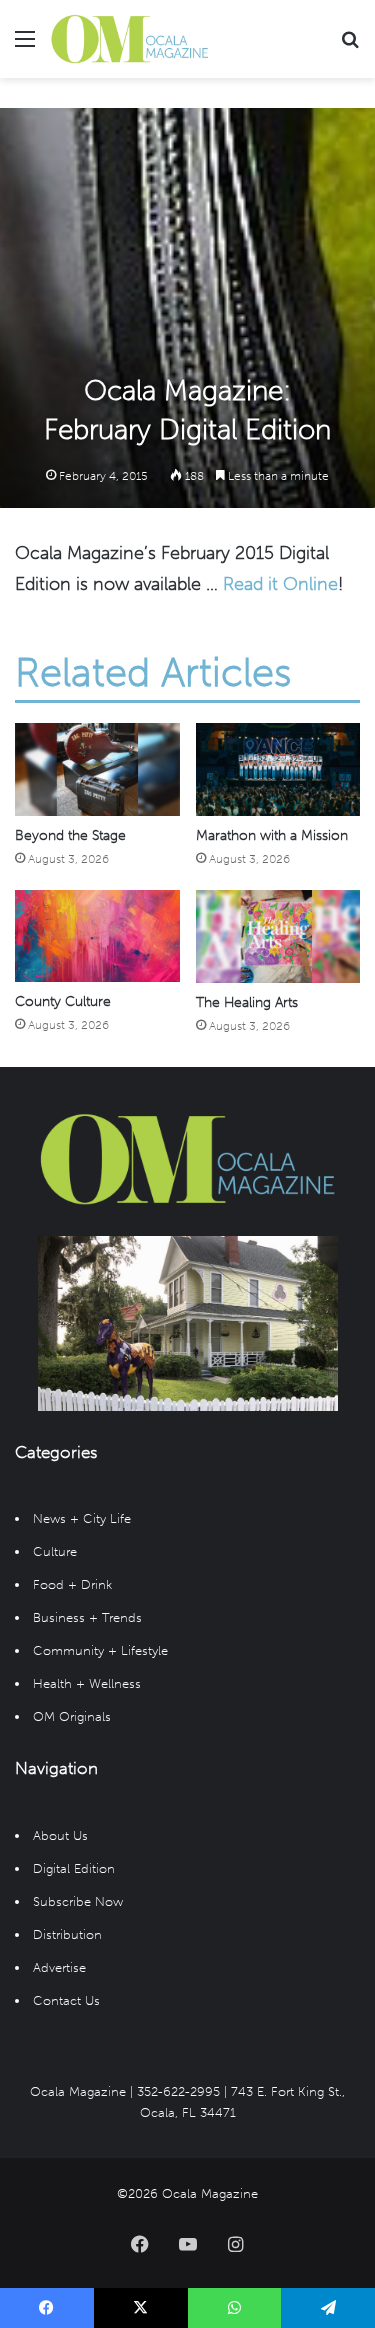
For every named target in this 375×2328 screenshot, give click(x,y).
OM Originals (72, 1716)
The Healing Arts (247, 1002)
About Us (60, 1835)
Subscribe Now (78, 1901)
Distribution (67, 1934)
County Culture (63, 1001)
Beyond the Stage (70, 835)
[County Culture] (97, 936)
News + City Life (82, 1518)
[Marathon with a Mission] (278, 769)
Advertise (59, 1967)
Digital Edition (74, 1868)
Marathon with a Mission (272, 835)
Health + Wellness (87, 1683)
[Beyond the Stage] (97, 769)
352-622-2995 (178, 2091)
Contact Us (66, 2000)
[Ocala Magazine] (130, 39)
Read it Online (280, 584)
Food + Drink (72, 1584)
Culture (55, 1551)
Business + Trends (87, 1617)
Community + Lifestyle (100, 1650)
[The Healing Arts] (278, 936)
